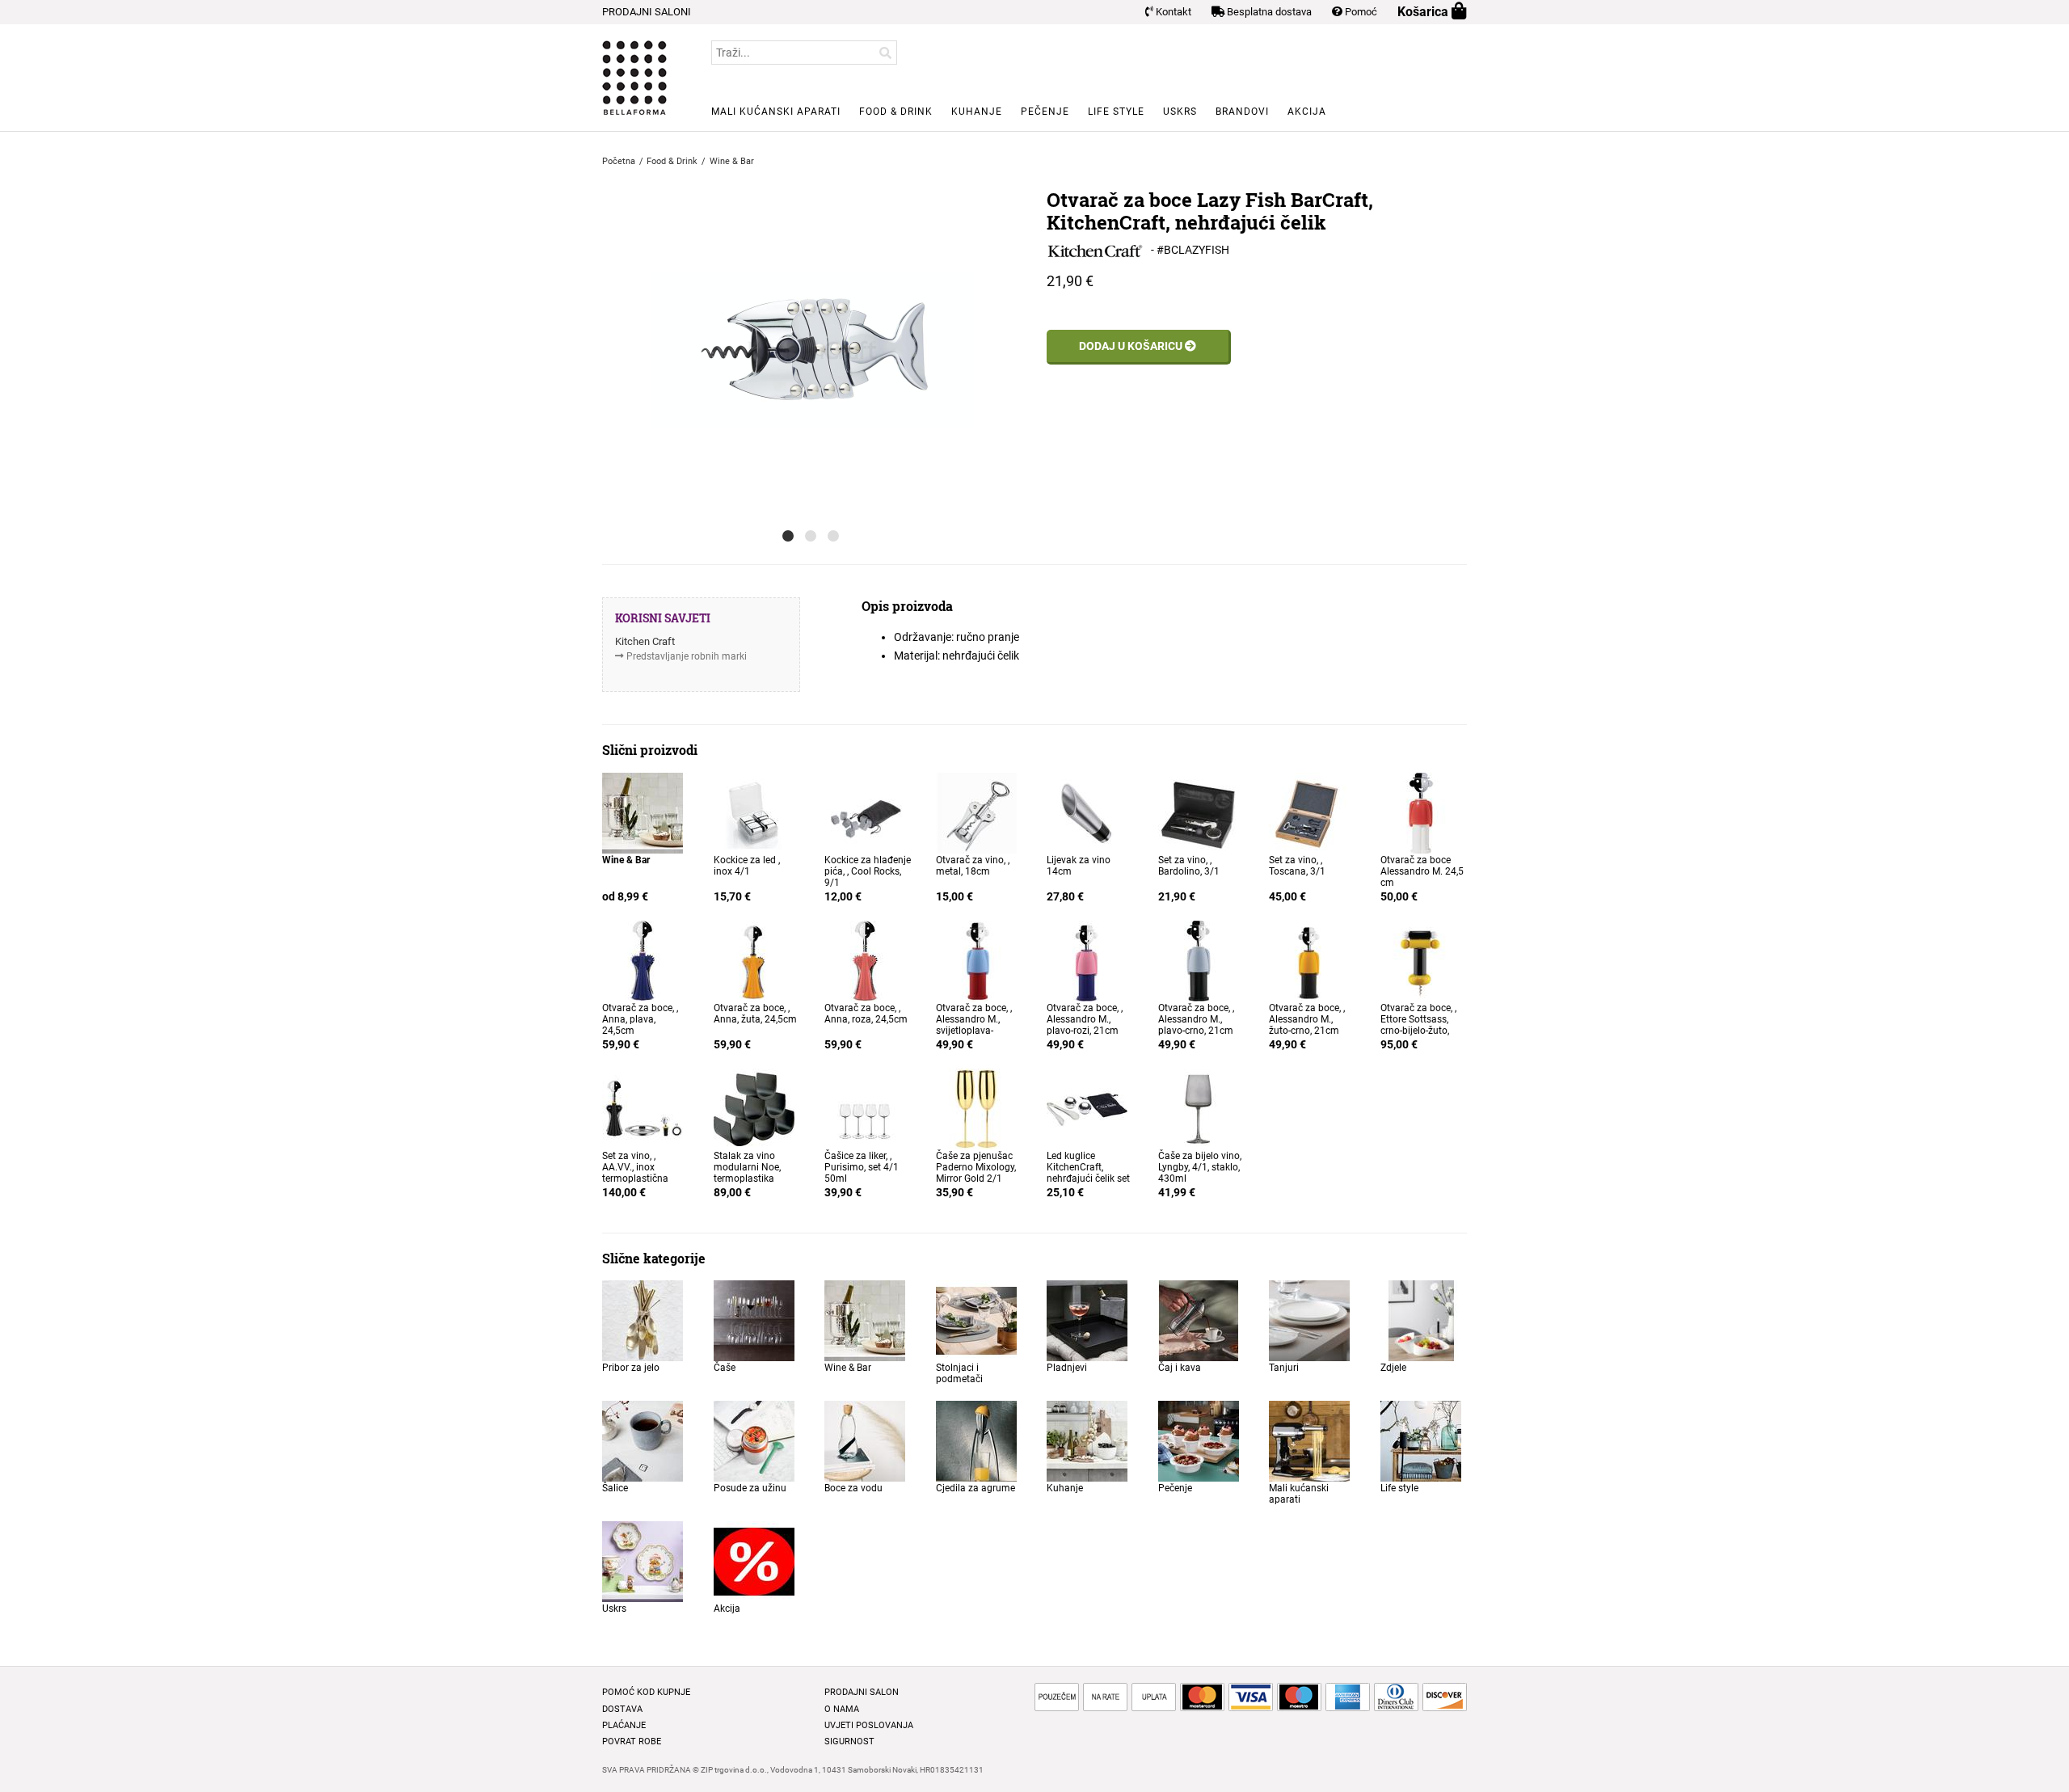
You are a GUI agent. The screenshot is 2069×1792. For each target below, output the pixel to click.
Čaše (725, 1368)
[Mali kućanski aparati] (1309, 1440)
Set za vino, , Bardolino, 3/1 (1189, 866)
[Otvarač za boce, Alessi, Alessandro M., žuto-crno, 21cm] (1309, 959)
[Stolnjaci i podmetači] (976, 1320)
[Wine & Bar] (643, 812)
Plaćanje (624, 1725)
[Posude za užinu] (754, 1440)
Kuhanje (977, 112)
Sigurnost (849, 1741)
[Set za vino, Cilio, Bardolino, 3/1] (1199, 812)
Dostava (622, 1709)
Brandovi (1242, 112)
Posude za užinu (750, 1488)
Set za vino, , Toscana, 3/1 (1297, 866)
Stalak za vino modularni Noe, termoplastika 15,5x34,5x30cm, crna (750, 1179)
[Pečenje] (1199, 1440)
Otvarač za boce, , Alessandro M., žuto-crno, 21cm (1307, 1019)
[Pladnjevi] (1087, 1320)
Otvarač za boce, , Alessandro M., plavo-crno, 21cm (1196, 1019)
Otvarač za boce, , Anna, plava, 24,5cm (640, 1019)
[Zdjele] (1421, 1320)
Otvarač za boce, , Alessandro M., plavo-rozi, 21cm (1085, 1019)
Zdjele (1393, 1368)
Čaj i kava (1180, 1368)
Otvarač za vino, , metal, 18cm (973, 866)
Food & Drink (896, 112)
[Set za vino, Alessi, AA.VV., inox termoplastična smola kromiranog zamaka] (643, 1107)
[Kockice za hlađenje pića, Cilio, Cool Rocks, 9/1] (865, 812)
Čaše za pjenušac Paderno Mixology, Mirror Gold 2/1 (976, 1167)
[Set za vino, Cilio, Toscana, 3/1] (1309, 812)
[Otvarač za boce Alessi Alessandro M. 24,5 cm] (1421, 812)
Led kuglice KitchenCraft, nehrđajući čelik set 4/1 (1088, 1173)
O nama (842, 1709)
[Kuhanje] (1087, 1440)
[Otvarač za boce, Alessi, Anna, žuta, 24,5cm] (754, 959)
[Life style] (1421, 1440)
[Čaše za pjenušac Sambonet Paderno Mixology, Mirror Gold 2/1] (976, 1107)
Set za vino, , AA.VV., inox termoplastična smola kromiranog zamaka (643, 1179)
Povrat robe (632, 1741)
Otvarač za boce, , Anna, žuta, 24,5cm (755, 1014)
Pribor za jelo (631, 1368)
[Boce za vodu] (865, 1440)
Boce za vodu (853, 1488)
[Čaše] (754, 1320)
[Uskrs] (643, 1561)
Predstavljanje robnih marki (687, 656)
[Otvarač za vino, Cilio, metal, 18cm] (976, 812)
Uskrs (1180, 112)
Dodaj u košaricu (1132, 346)
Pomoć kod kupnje (646, 1692)
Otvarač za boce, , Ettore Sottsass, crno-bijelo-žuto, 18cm (1418, 1025)
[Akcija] (754, 1561)
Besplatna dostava (1268, 12)
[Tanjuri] (1309, 1320)
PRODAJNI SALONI (647, 12)
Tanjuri (1284, 1368)
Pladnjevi (1067, 1368)
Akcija (1307, 112)
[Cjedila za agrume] (976, 1440)
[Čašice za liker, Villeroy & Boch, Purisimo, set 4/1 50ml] (865, 1107)
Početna (619, 161)
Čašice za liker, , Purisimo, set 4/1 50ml (862, 1167)
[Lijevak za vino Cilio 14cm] (1087, 812)
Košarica (1424, 12)
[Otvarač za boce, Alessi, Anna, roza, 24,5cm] (865, 959)
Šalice (615, 1488)
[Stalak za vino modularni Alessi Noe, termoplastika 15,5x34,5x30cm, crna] (754, 1107)
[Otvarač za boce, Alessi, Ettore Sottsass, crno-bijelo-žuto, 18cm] (1421, 959)
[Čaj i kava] (1199, 1320)
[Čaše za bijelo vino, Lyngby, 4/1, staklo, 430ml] (1199, 1107)
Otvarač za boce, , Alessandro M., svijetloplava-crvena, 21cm (974, 1025)
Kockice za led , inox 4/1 (747, 866)
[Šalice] (643, 1440)
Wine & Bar (848, 1368)
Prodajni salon (862, 1692)
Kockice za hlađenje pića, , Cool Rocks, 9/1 (868, 871)
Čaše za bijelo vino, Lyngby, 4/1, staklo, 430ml (1200, 1167)
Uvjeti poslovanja (869, 1725)
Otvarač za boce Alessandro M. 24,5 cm (1422, 871)
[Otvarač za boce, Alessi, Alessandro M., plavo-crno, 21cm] (1199, 959)
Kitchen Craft (645, 641)
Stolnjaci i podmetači (959, 1373)
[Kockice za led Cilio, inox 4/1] (754, 812)
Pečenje (1045, 112)
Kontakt (1172, 12)
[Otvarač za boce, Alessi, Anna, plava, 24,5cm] (643, 959)
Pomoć (1360, 12)
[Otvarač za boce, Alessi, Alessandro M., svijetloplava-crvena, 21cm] (976, 959)
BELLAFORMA (634, 78)
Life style (1116, 112)
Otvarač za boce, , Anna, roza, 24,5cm (866, 1014)
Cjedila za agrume (976, 1488)
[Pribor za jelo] (643, 1320)
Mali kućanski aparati (776, 112)
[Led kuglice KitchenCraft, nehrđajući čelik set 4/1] (1087, 1107)
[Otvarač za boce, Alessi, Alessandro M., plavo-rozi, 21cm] (1087, 959)
